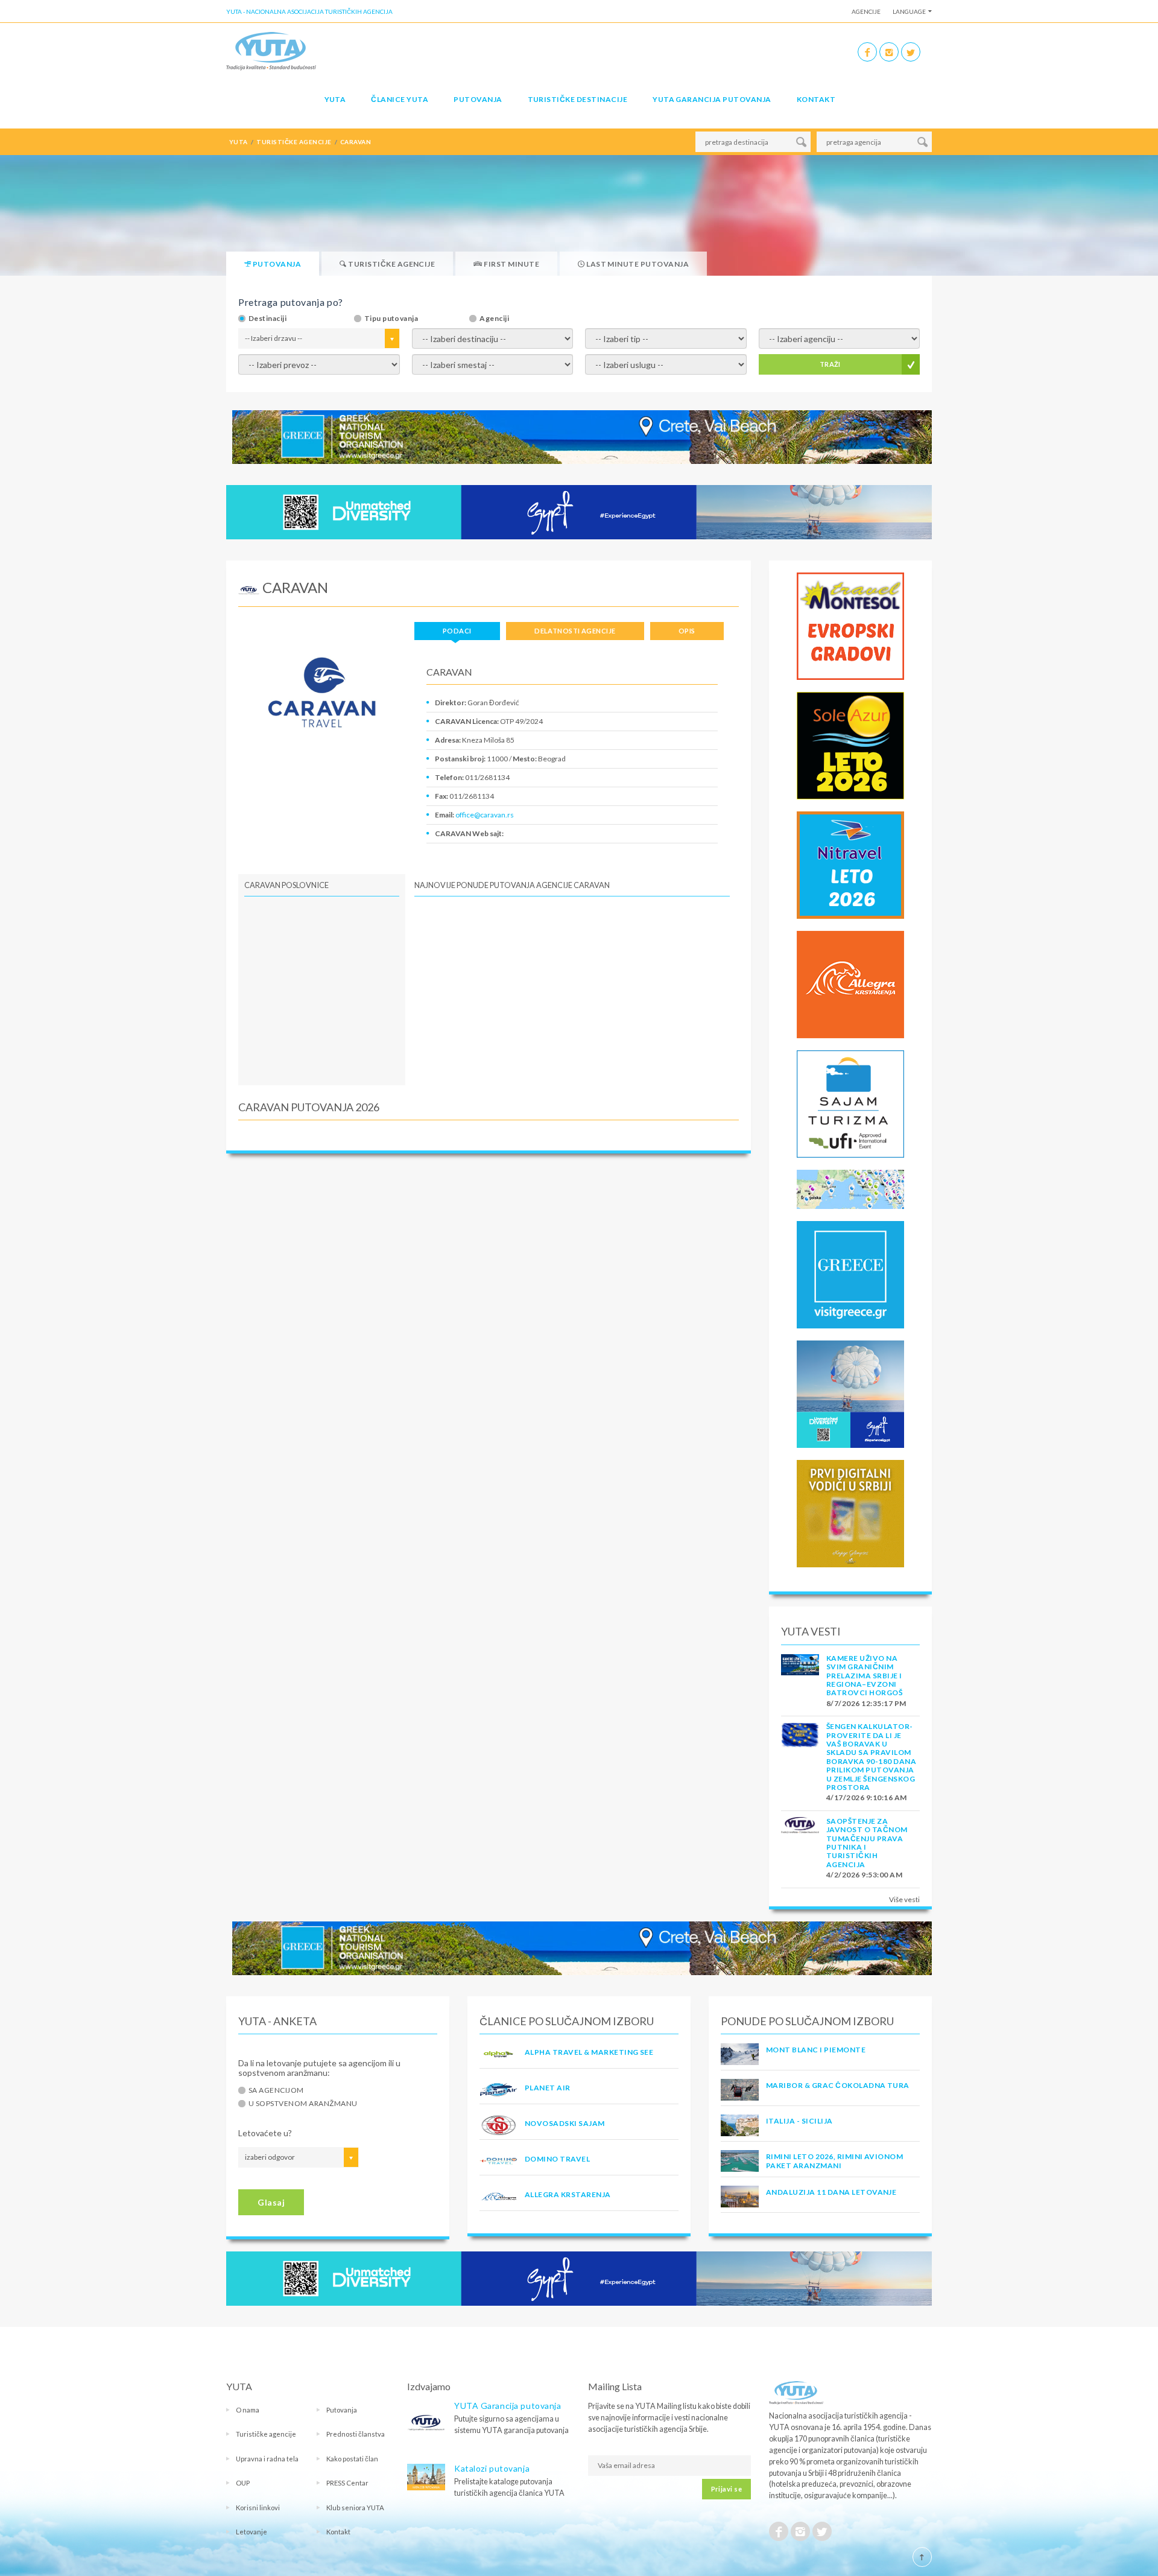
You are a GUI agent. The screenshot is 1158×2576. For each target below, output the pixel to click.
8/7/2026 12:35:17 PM (866, 1703)
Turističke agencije (266, 2434)
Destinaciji (267, 319)
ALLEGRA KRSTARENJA (568, 2194)
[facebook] (867, 52)
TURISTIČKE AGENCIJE (294, 142)
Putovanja (478, 99)
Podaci (457, 631)
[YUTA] (271, 50)
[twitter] (911, 52)
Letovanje (252, 2532)
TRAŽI (830, 364)
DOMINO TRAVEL (557, 2159)
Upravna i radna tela (267, 2459)
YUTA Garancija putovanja (508, 2406)
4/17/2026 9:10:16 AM (867, 1797)
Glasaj (271, 2202)
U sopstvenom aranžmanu (303, 2104)
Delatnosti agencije (575, 631)
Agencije (866, 11)
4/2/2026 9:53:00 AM (864, 1875)
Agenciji (494, 319)
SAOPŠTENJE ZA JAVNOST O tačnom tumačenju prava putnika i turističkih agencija (867, 1843)
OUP (243, 2483)
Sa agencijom (276, 2090)
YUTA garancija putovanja (712, 99)
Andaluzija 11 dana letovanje (831, 2192)
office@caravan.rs (485, 815)
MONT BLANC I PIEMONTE (816, 2050)
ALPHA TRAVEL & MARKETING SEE (589, 2052)
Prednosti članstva (356, 2434)
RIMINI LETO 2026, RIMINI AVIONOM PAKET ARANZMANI (834, 2161)
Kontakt (816, 99)
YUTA (335, 99)
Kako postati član (352, 2459)
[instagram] (889, 52)
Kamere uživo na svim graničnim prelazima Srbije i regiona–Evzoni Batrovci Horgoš (864, 1676)
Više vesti (904, 1899)
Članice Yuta (400, 99)
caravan (356, 142)
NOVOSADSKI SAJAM (565, 2123)
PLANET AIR (548, 2088)
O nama (248, 2410)
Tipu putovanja (391, 319)
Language (909, 11)
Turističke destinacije (578, 99)
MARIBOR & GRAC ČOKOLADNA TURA (838, 2085)
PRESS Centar (347, 2483)
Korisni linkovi (258, 2508)
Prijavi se (726, 2489)
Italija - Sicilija (799, 2121)
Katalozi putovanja (492, 2468)
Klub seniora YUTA (355, 2508)
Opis (687, 631)
